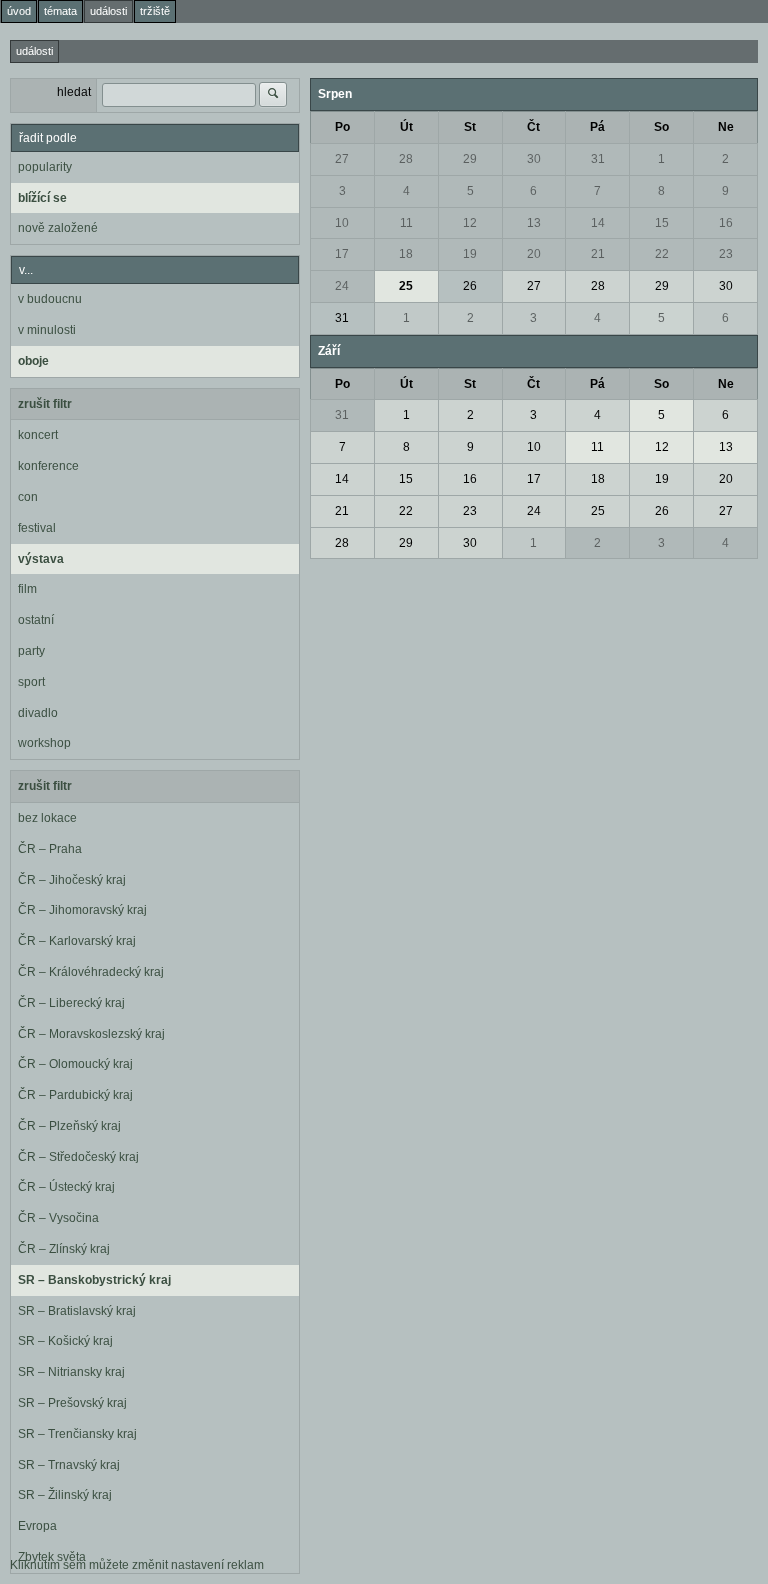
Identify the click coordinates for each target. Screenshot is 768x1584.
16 (726, 223)
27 (342, 159)
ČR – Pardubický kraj (75, 1095)
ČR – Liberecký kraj (71, 1003)
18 (406, 254)
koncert (38, 435)
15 (662, 223)
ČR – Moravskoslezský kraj (91, 1034)
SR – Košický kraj (65, 1341)
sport (31, 682)
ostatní (36, 620)
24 (342, 286)
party (31, 651)
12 (470, 223)
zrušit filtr (45, 404)
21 (598, 254)
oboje (33, 361)
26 (470, 286)
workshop (44, 743)
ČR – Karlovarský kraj (77, 941)
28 (406, 159)
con (28, 497)
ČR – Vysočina (58, 1218)
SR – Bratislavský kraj (77, 1311)
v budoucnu (50, 299)
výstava (41, 559)
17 (342, 254)
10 (342, 223)
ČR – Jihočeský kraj (72, 880)
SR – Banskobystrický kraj (94, 1280)
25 (406, 286)
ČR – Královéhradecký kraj (91, 972)
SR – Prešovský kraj (72, 1403)
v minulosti (47, 330)
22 (662, 254)
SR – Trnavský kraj (69, 1465)
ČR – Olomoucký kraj (75, 1064)
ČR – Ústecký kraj (66, 1187)
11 (406, 223)
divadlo (38, 713)
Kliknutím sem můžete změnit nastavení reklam (137, 1565)
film (27, 589)
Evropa (37, 1526)
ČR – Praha (50, 849)
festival (37, 528)
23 (726, 254)
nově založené (58, 228)
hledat (74, 92)
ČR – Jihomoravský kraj (82, 910)
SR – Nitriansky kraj (71, 1372)
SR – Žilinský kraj (65, 1495)
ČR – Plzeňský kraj (69, 1126)
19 (470, 254)
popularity (45, 167)
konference (48, 466)
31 (598, 159)
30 (534, 159)
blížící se (42, 198)
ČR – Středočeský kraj (78, 1157)
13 (534, 223)
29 (470, 159)
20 (534, 254)
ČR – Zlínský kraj (64, 1249)
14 (598, 223)
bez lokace (47, 818)
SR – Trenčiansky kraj (77, 1434)
